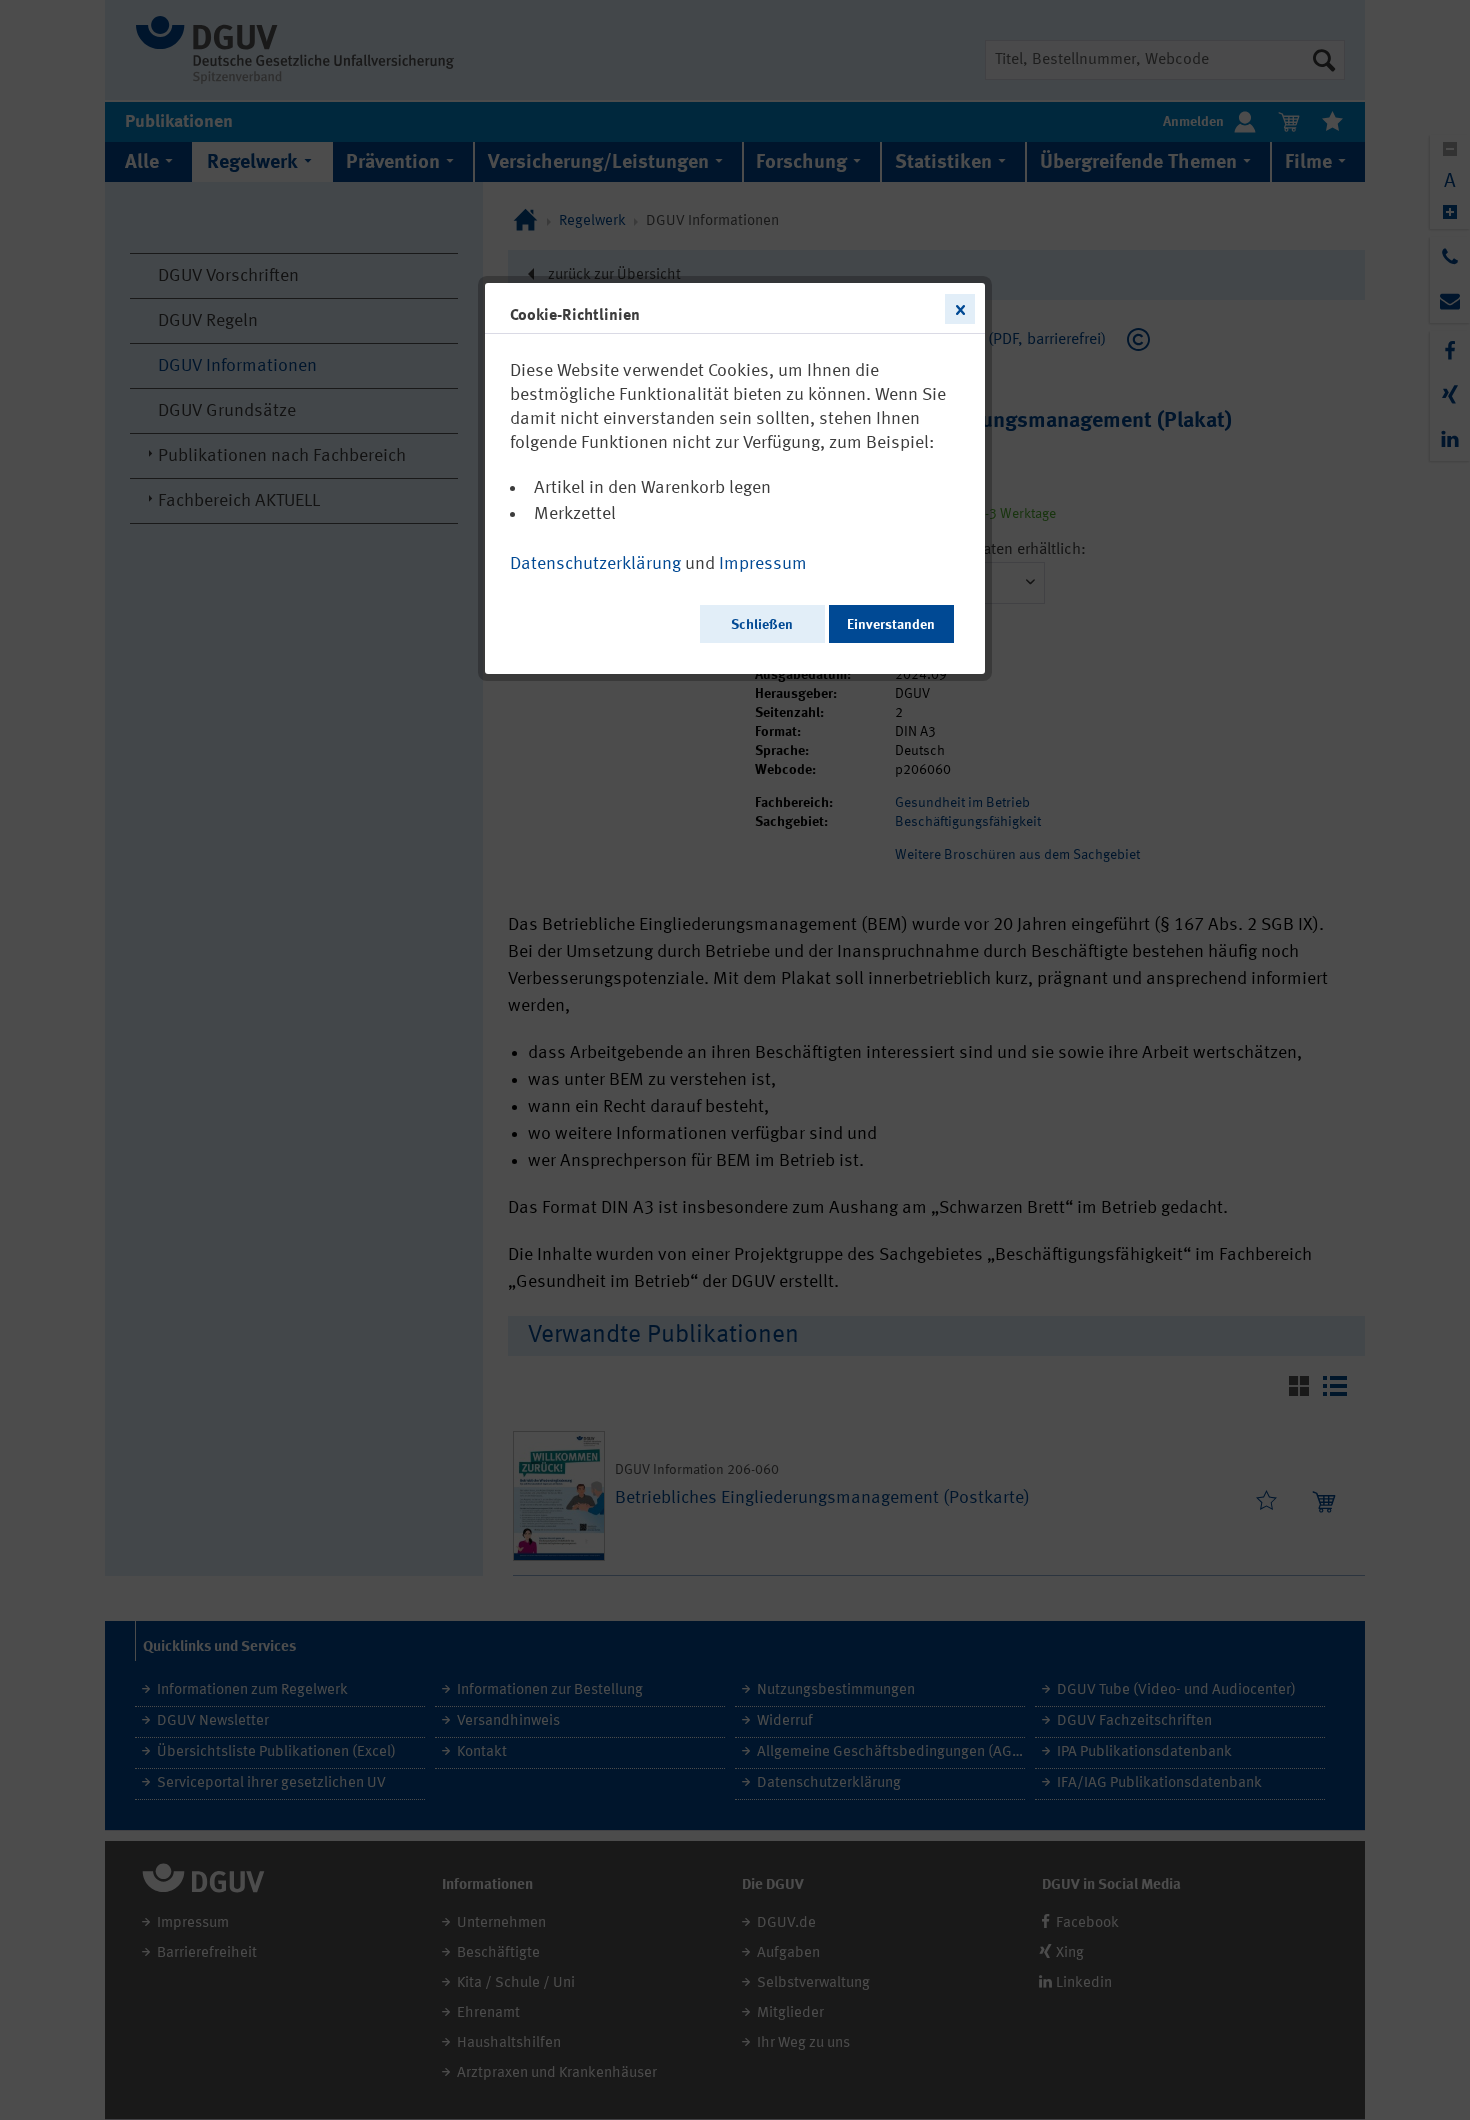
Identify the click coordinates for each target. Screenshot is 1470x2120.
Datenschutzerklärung (595, 564)
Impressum (763, 564)
